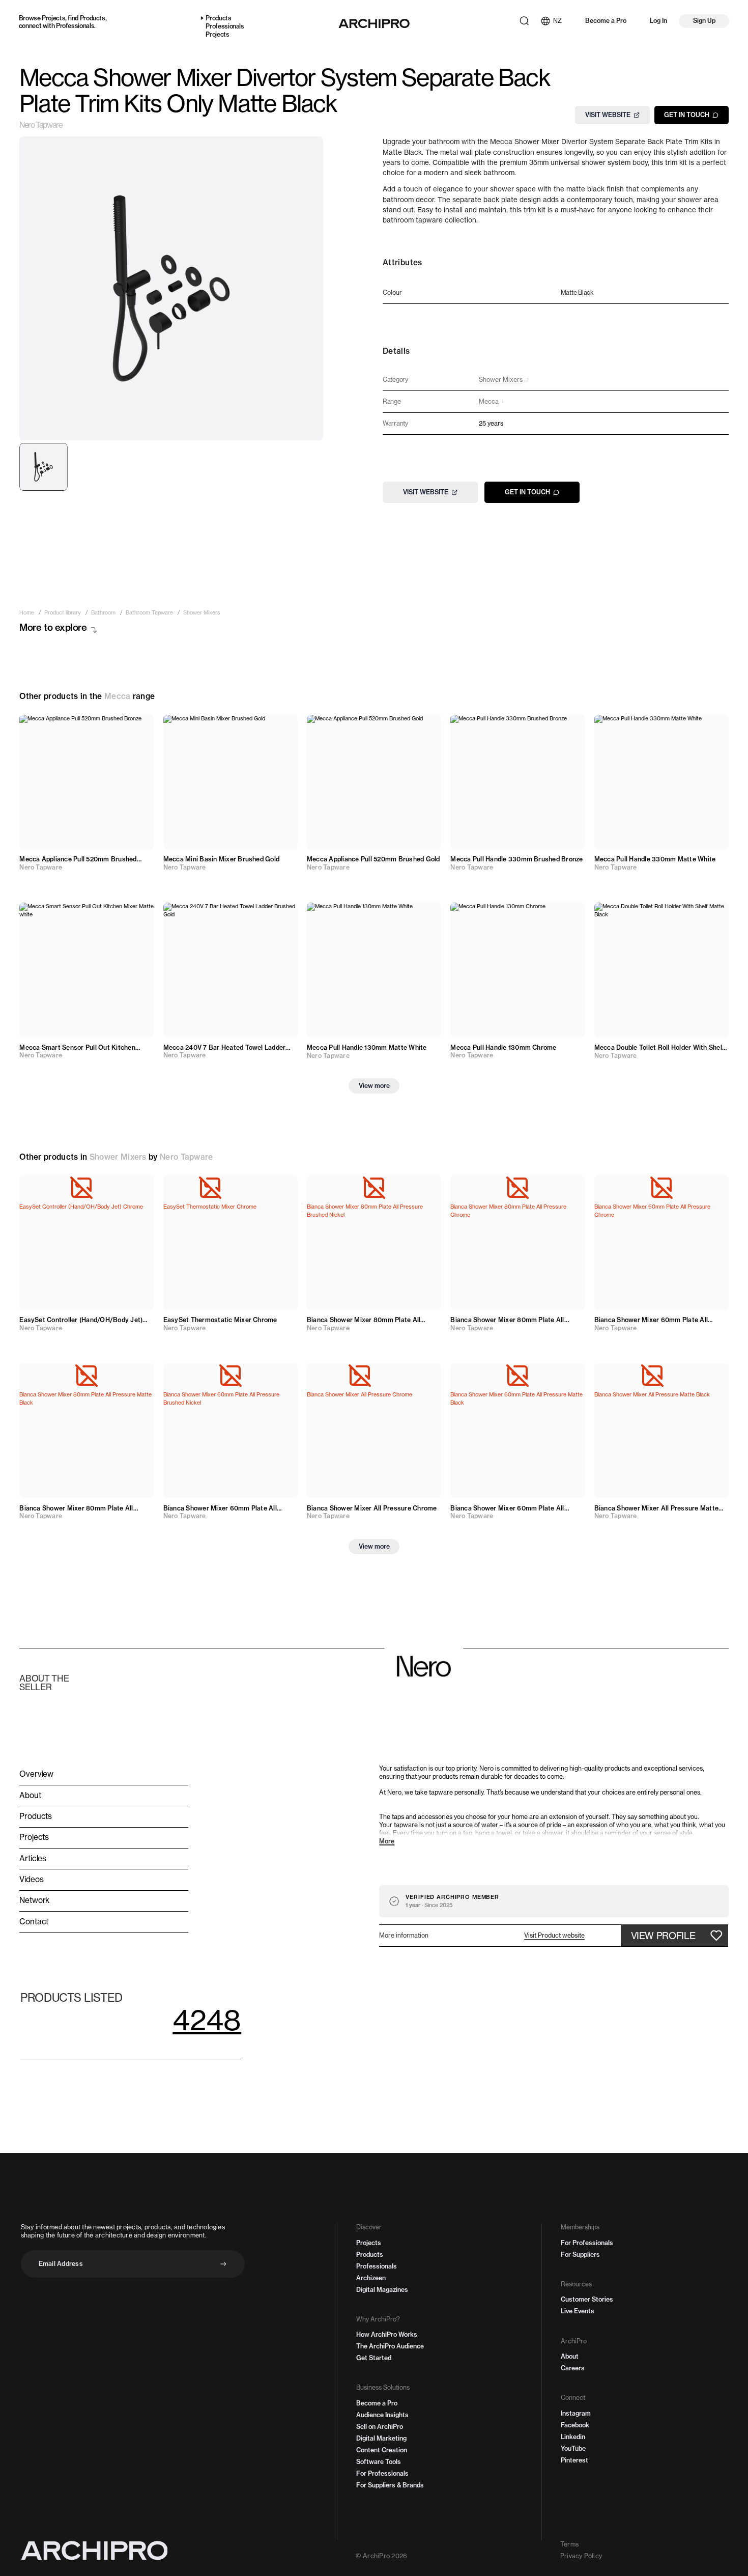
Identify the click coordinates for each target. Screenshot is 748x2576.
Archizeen (371, 2278)
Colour (392, 293)
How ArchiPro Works (387, 2334)
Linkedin (573, 2437)
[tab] (43, 467)
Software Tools (379, 2462)
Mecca (118, 696)
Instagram (576, 2413)
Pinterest (574, 2460)
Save (137, 728)
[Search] (524, 21)
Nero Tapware (41, 125)
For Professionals (382, 2473)
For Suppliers (580, 2255)
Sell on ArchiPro (380, 2427)
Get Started (374, 2358)
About (570, 2356)
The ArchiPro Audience (390, 2346)
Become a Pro (606, 21)
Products (93, 18)
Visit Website (608, 115)
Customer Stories (587, 2299)
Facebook (575, 2425)
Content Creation (382, 2450)
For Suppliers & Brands (390, 2485)
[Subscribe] (223, 2264)
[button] (554, 1936)
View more (374, 1086)
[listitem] (27, 613)
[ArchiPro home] (374, 23)
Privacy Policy (581, 2556)
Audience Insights (382, 2415)
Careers (573, 2368)
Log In (658, 21)
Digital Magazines (382, 2290)
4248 (207, 2020)
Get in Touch (687, 115)
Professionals (75, 26)
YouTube (573, 2448)
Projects (53, 18)
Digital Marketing (381, 2438)
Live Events (578, 2311)
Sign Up (704, 21)
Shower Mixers (118, 1157)
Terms (569, 2544)
